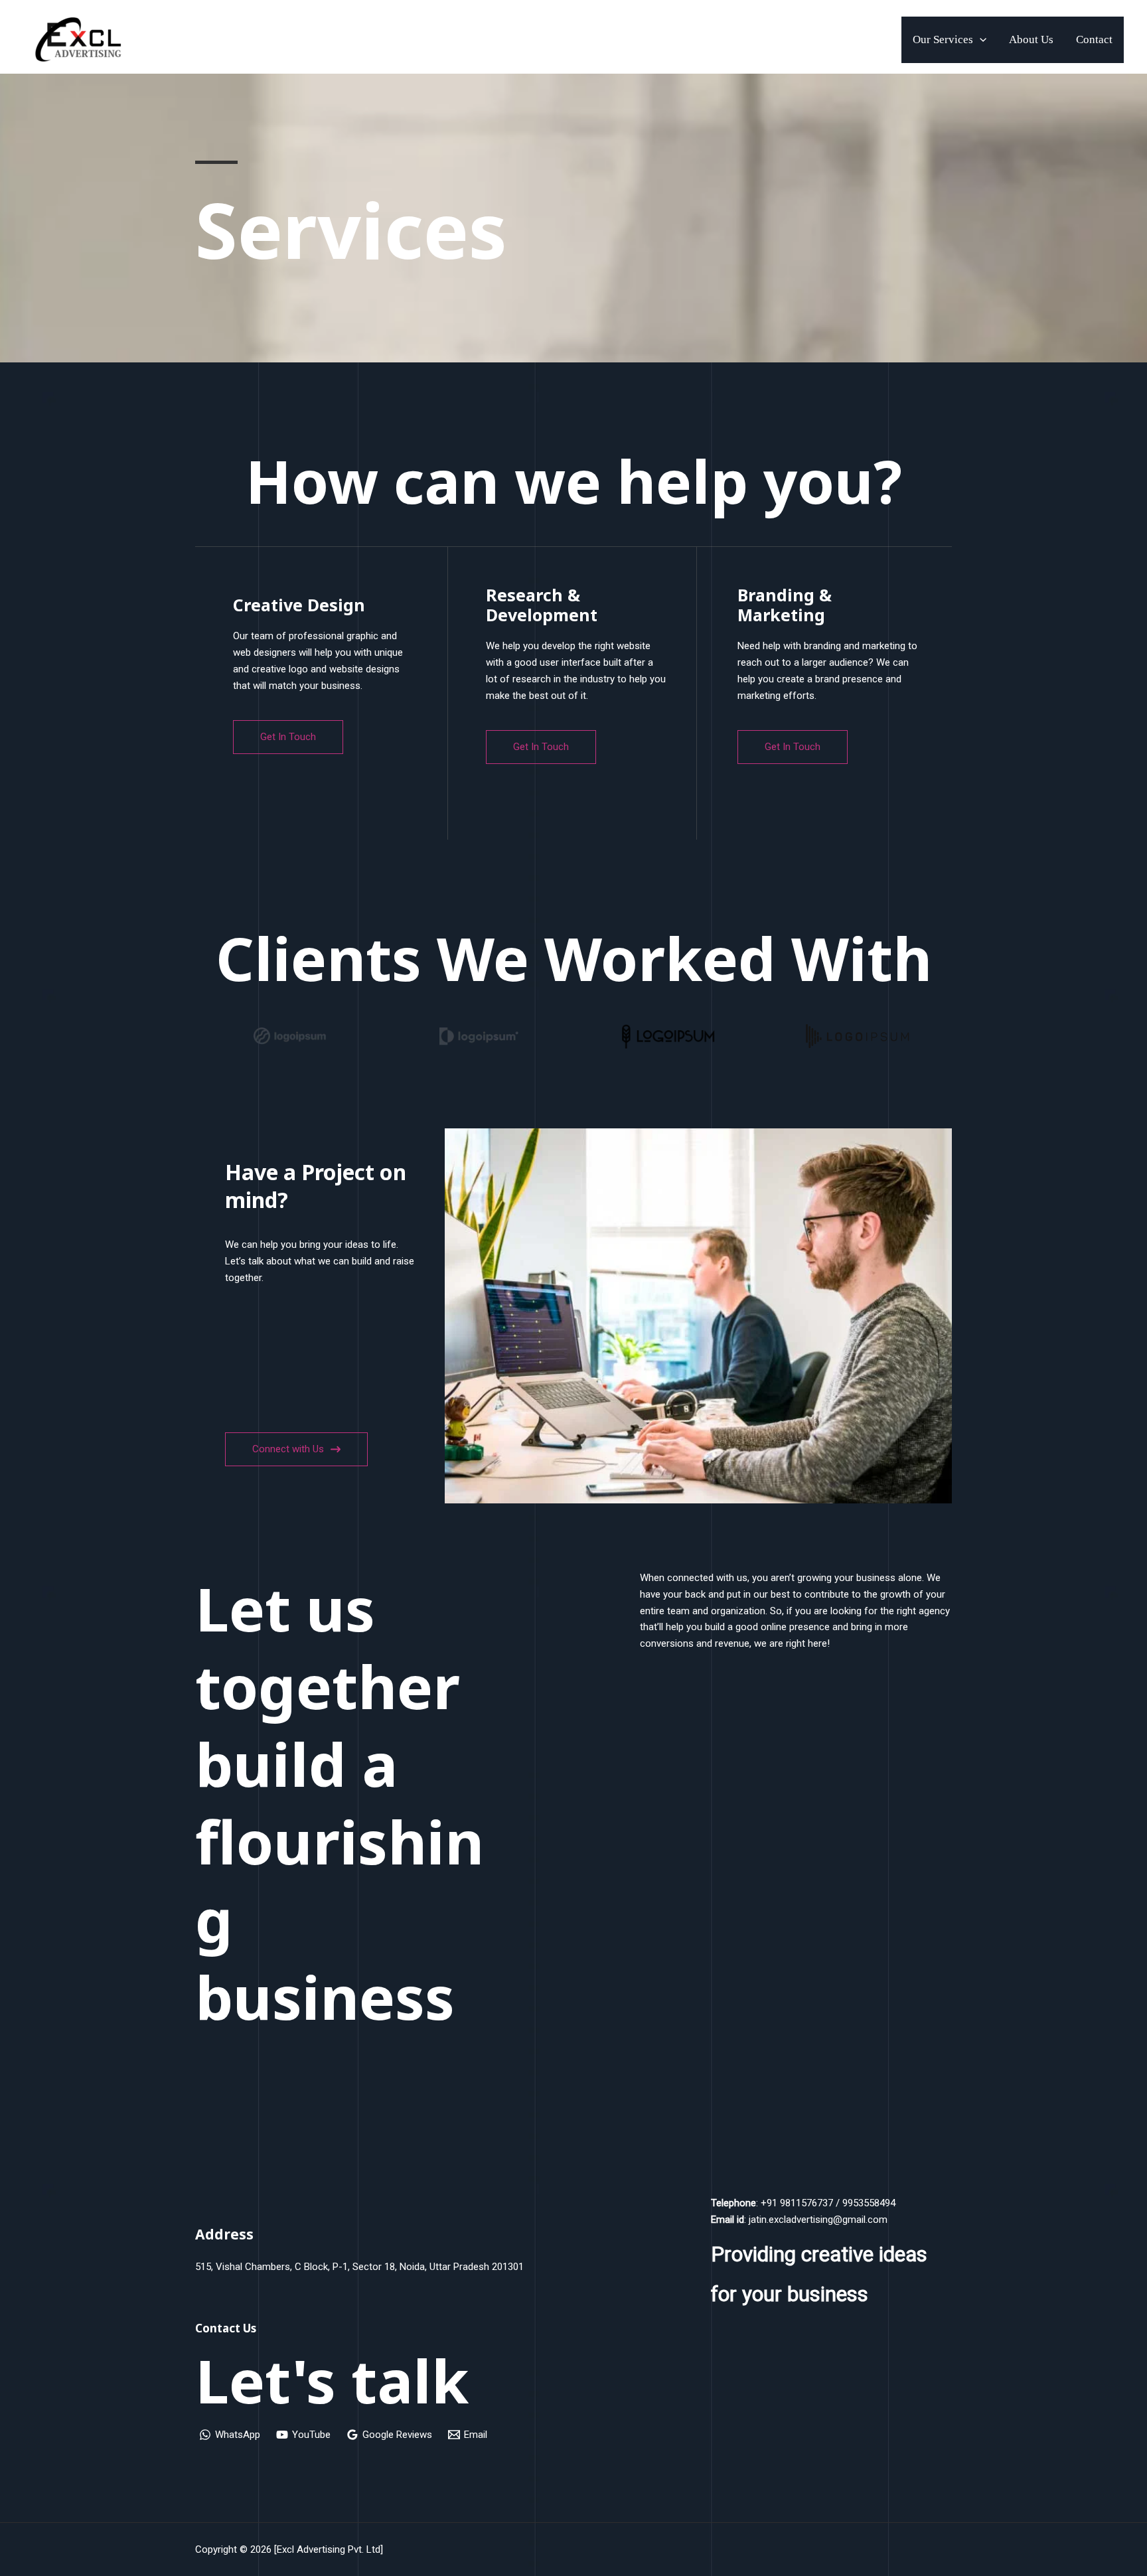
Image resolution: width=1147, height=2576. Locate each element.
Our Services (943, 39)
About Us (1031, 39)
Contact (1094, 39)
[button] (980, 40)
